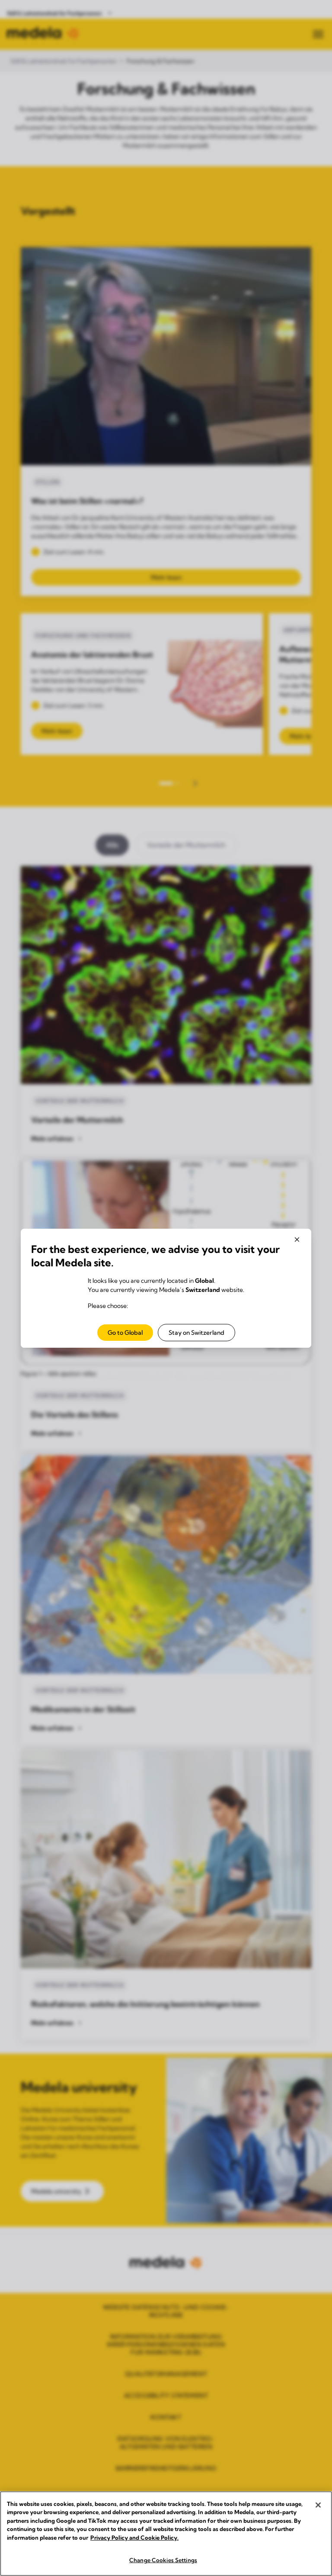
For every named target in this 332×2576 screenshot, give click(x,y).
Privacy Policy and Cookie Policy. (134, 2537)
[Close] (318, 2505)
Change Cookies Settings (163, 2560)
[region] (166, 2534)
